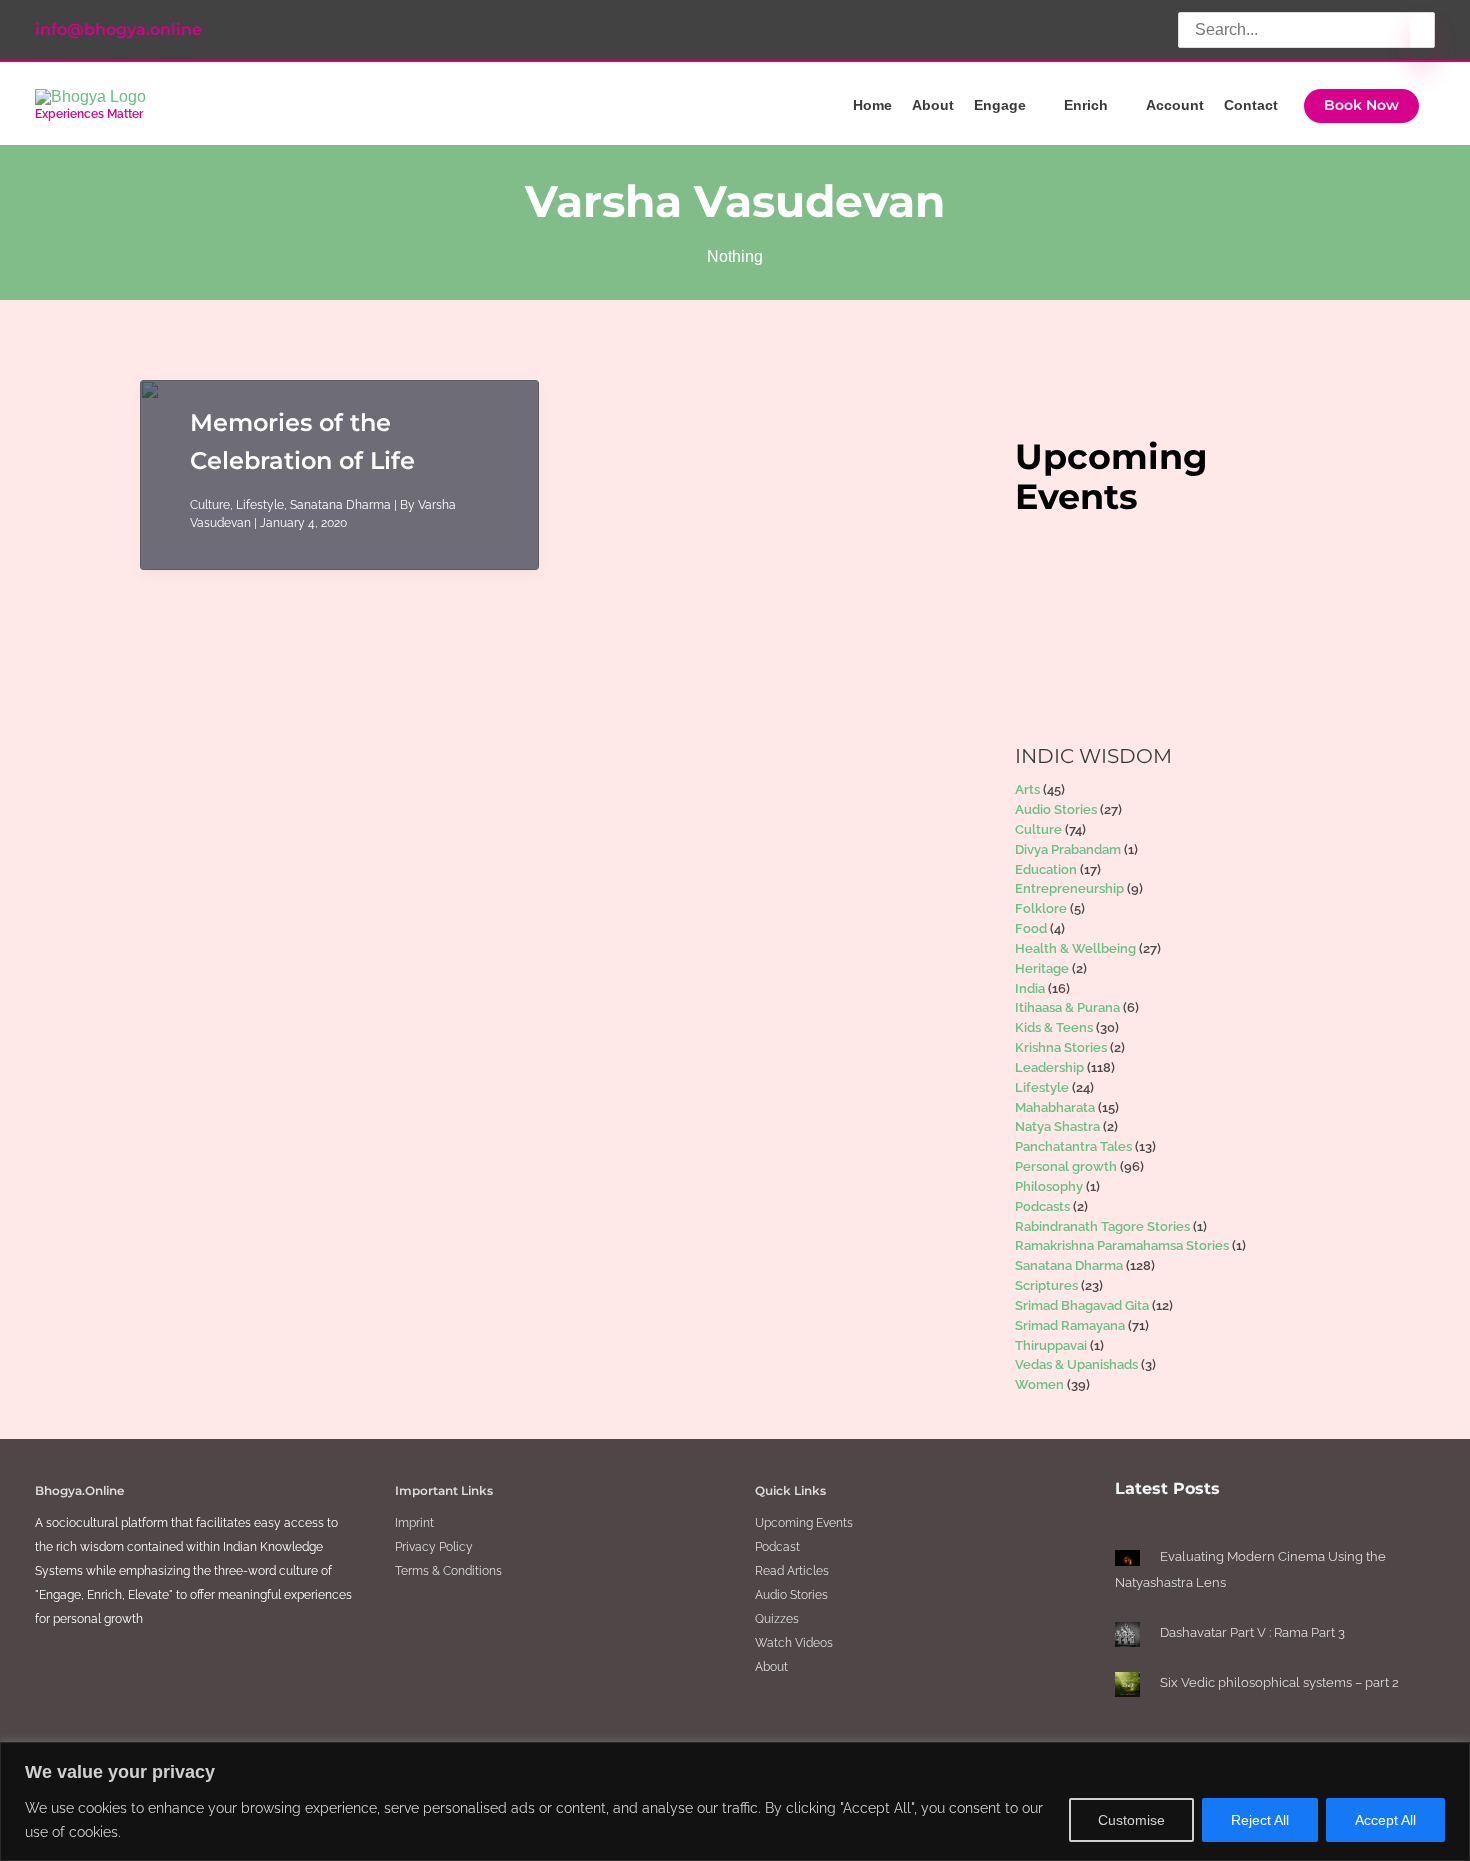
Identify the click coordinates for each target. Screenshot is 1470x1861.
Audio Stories (1056, 809)
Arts (1027, 789)
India (1030, 988)
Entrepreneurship (1069, 888)
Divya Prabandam (1068, 849)
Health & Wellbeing (1075, 948)
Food (1031, 928)
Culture (210, 505)
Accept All (1385, 1820)
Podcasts (1042, 1206)
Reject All (1260, 1820)
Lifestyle (260, 505)
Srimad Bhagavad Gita (1082, 1305)
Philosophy (1049, 1186)
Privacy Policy (434, 1547)
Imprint (414, 1523)
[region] (735, 1801)
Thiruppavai (1051, 1345)
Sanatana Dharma (340, 505)
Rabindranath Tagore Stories (1102, 1226)
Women (1039, 1384)
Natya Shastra (1057, 1126)
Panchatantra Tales (1073, 1146)
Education (1046, 869)
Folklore (1041, 908)
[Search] (1422, 37)
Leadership (1049, 1067)
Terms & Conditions (448, 1571)
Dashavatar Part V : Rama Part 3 (1252, 1632)
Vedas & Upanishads (1076, 1364)
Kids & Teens (1054, 1027)
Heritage (1042, 968)
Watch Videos (794, 1643)
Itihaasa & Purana (1067, 1007)
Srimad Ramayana (1070, 1325)
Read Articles (792, 1571)
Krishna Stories (1061, 1047)
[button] (1361, 106)
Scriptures (1046, 1285)
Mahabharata (1055, 1107)
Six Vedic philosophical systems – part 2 (1279, 1682)
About (771, 1667)
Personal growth (1066, 1166)
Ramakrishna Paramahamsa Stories (1122, 1245)
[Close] (1449, 1759)
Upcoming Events (804, 1523)
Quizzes (777, 1619)
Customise (1131, 1820)
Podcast (777, 1547)
